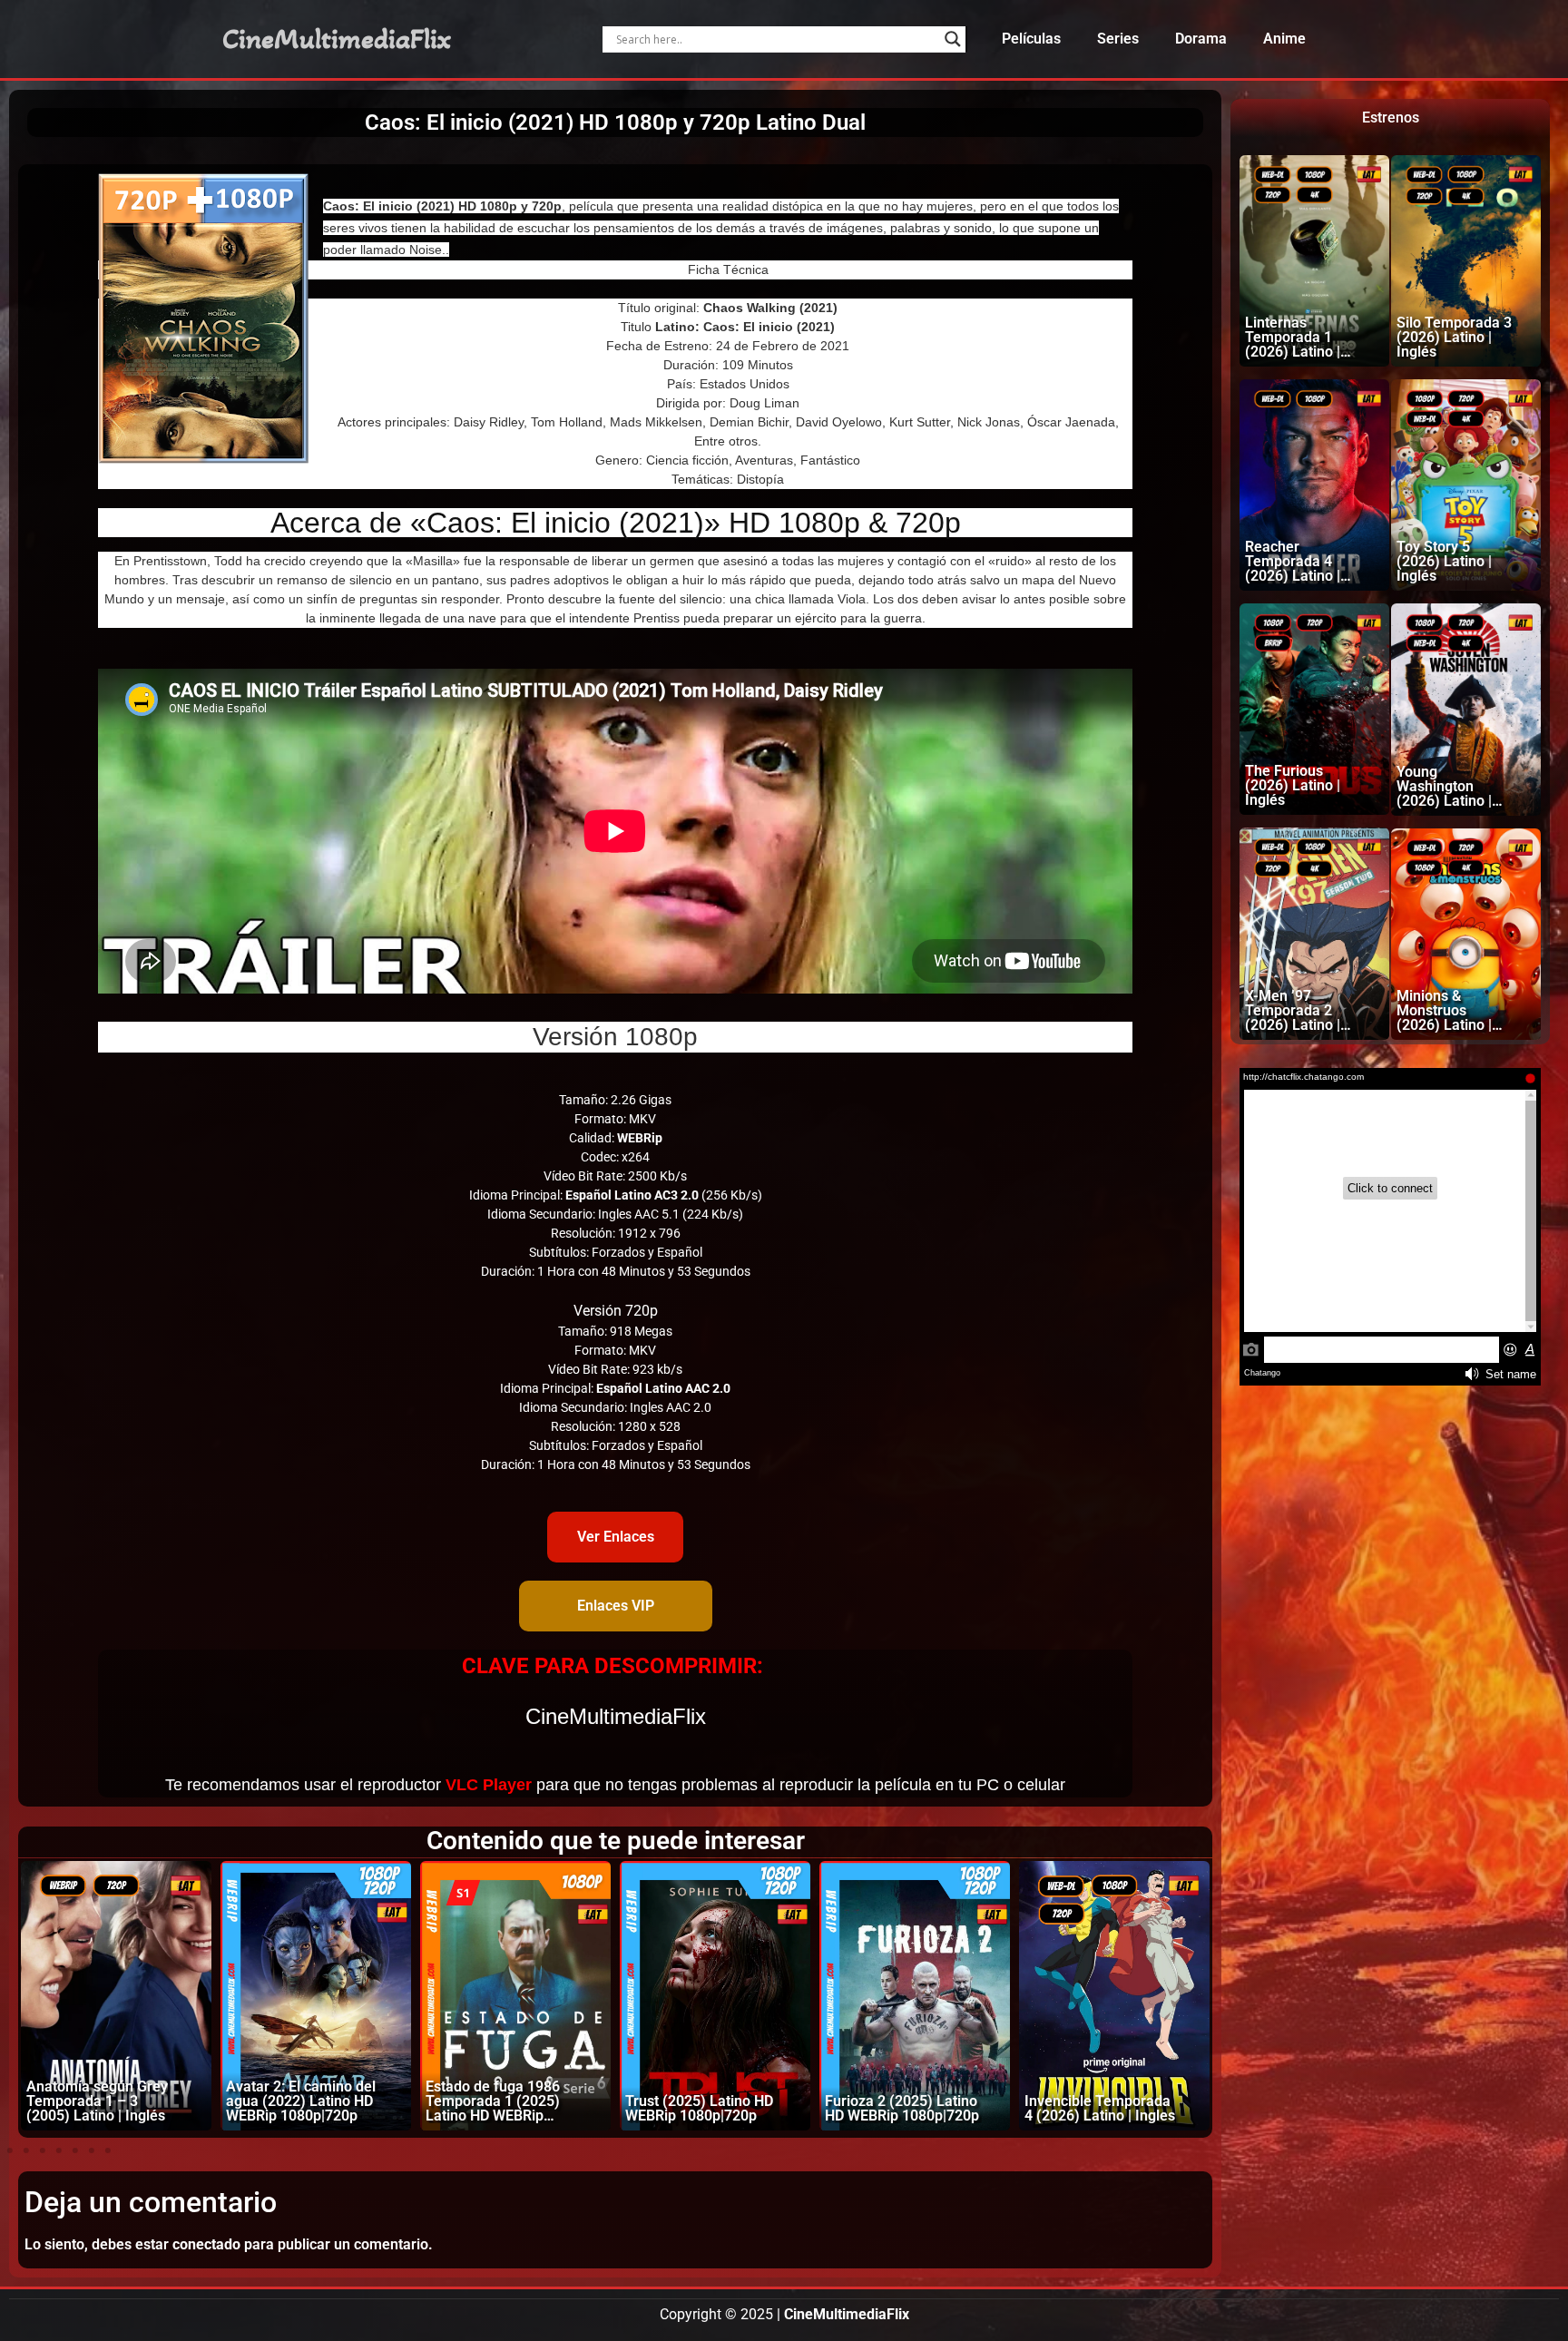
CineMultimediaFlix (337, 39)
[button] (10, 2150)
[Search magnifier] (953, 39)
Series (1118, 39)
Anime (1284, 39)
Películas (1031, 39)
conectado (206, 2244)
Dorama (1201, 39)
